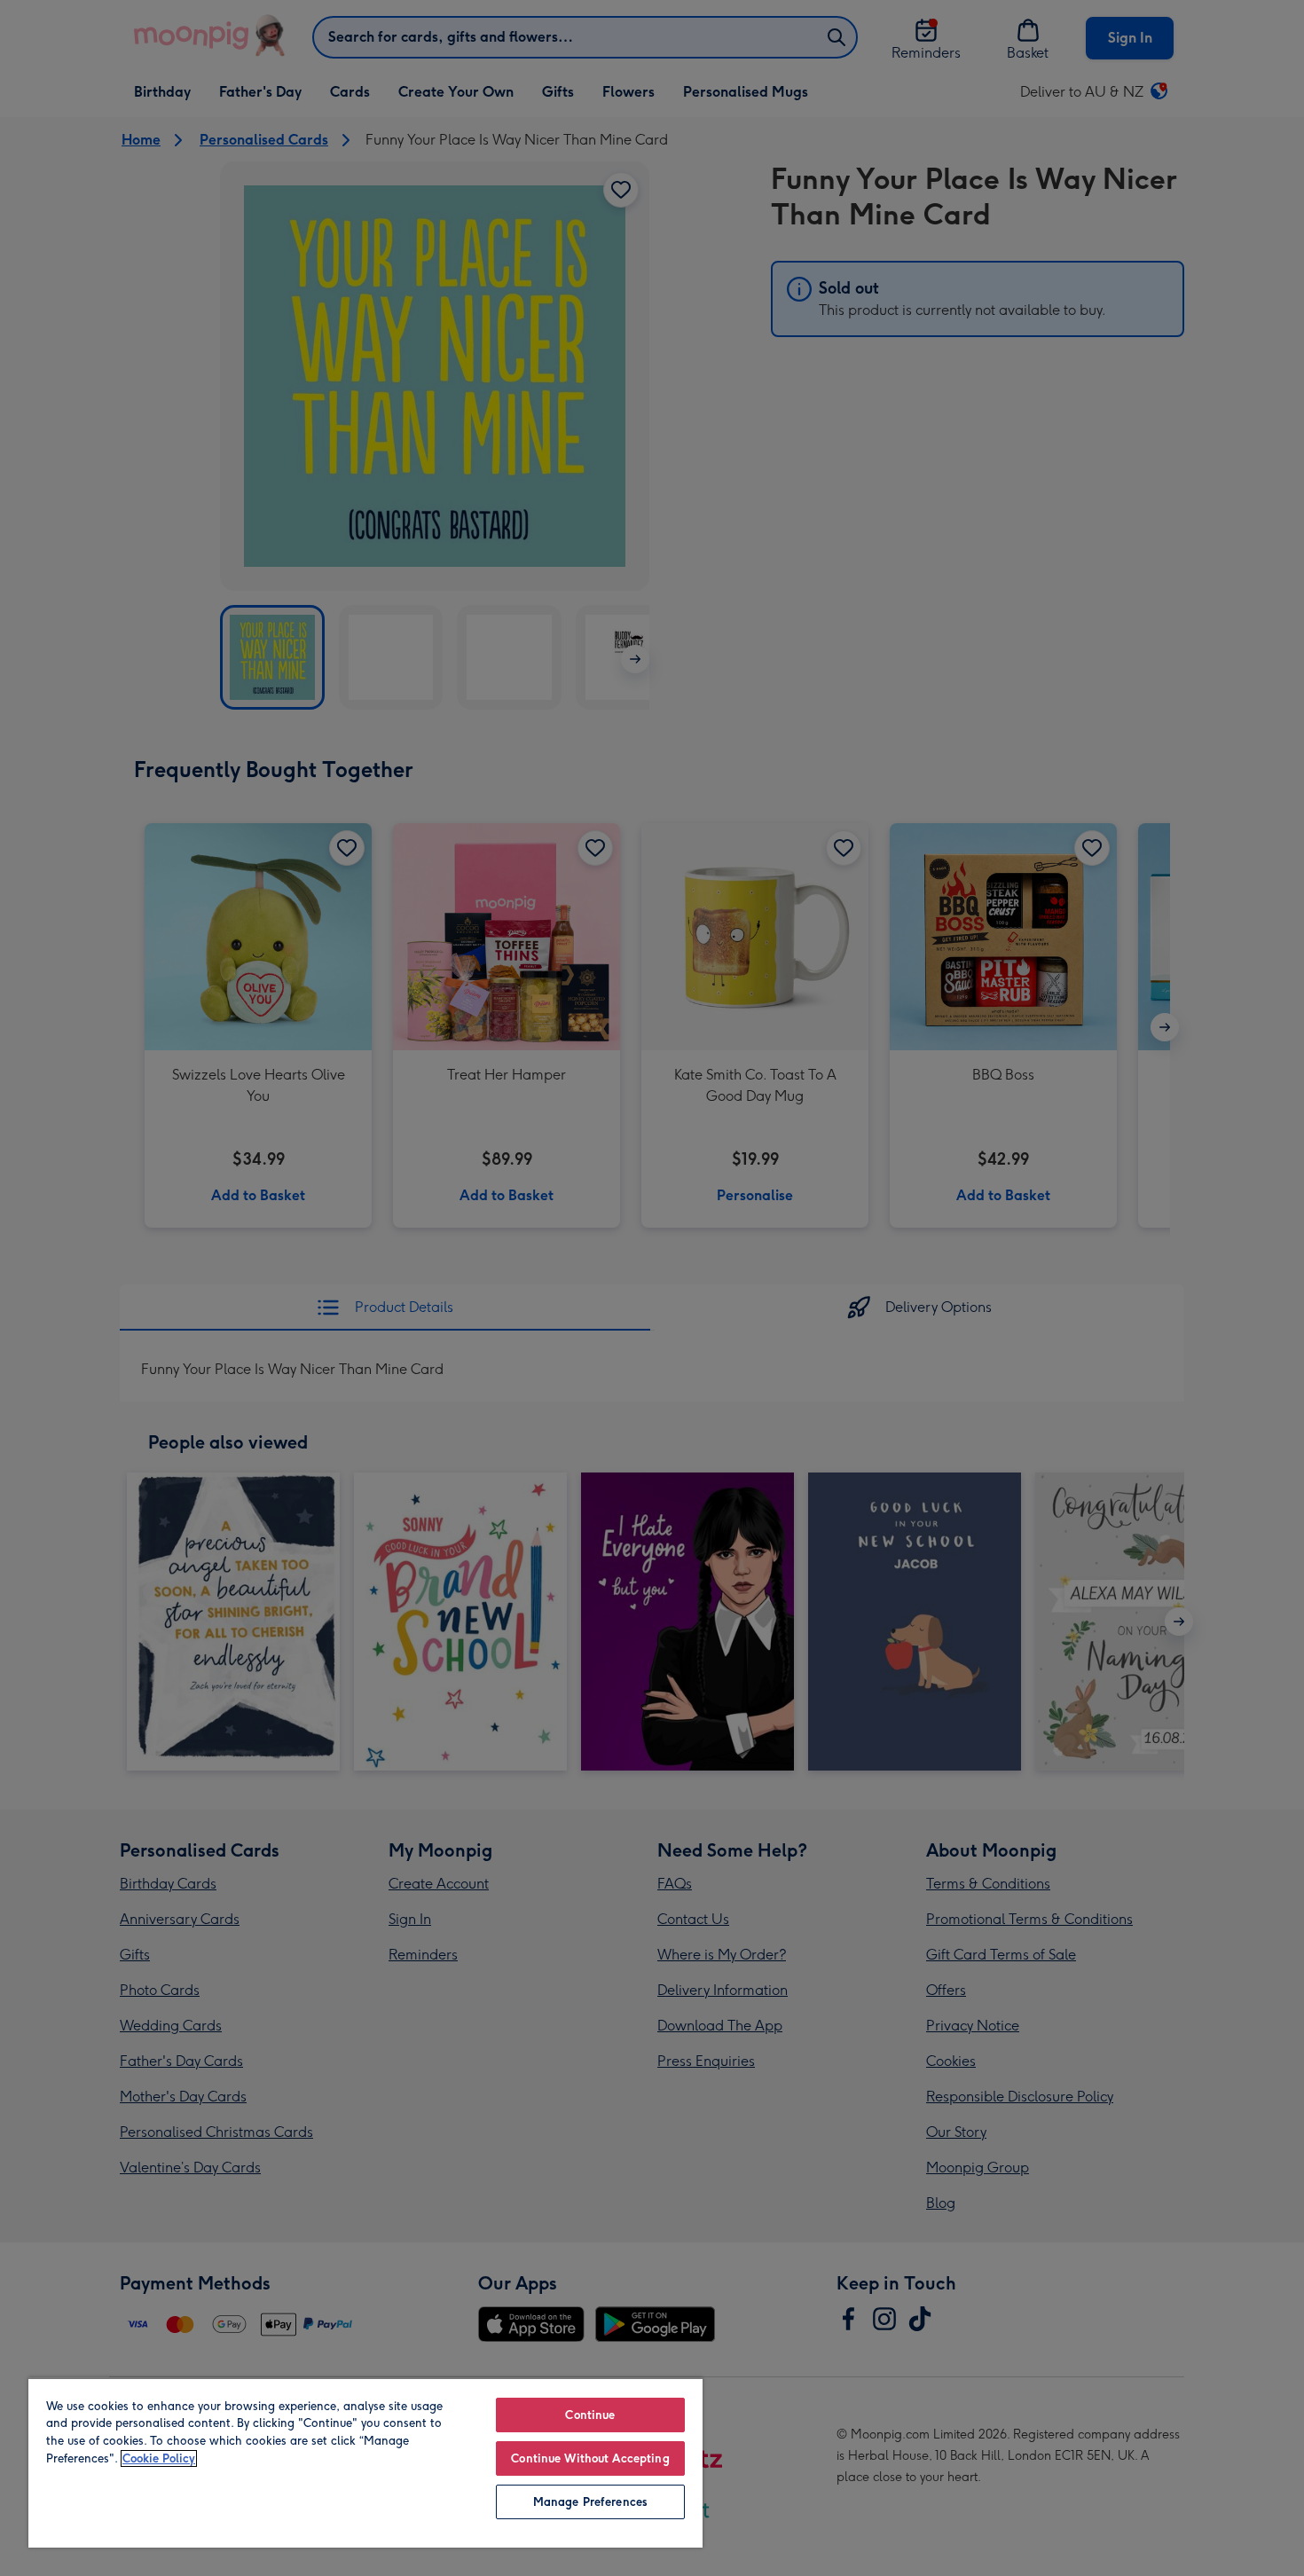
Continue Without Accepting (590, 2458)
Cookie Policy (159, 2458)
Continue (590, 2415)
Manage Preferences (590, 2502)
